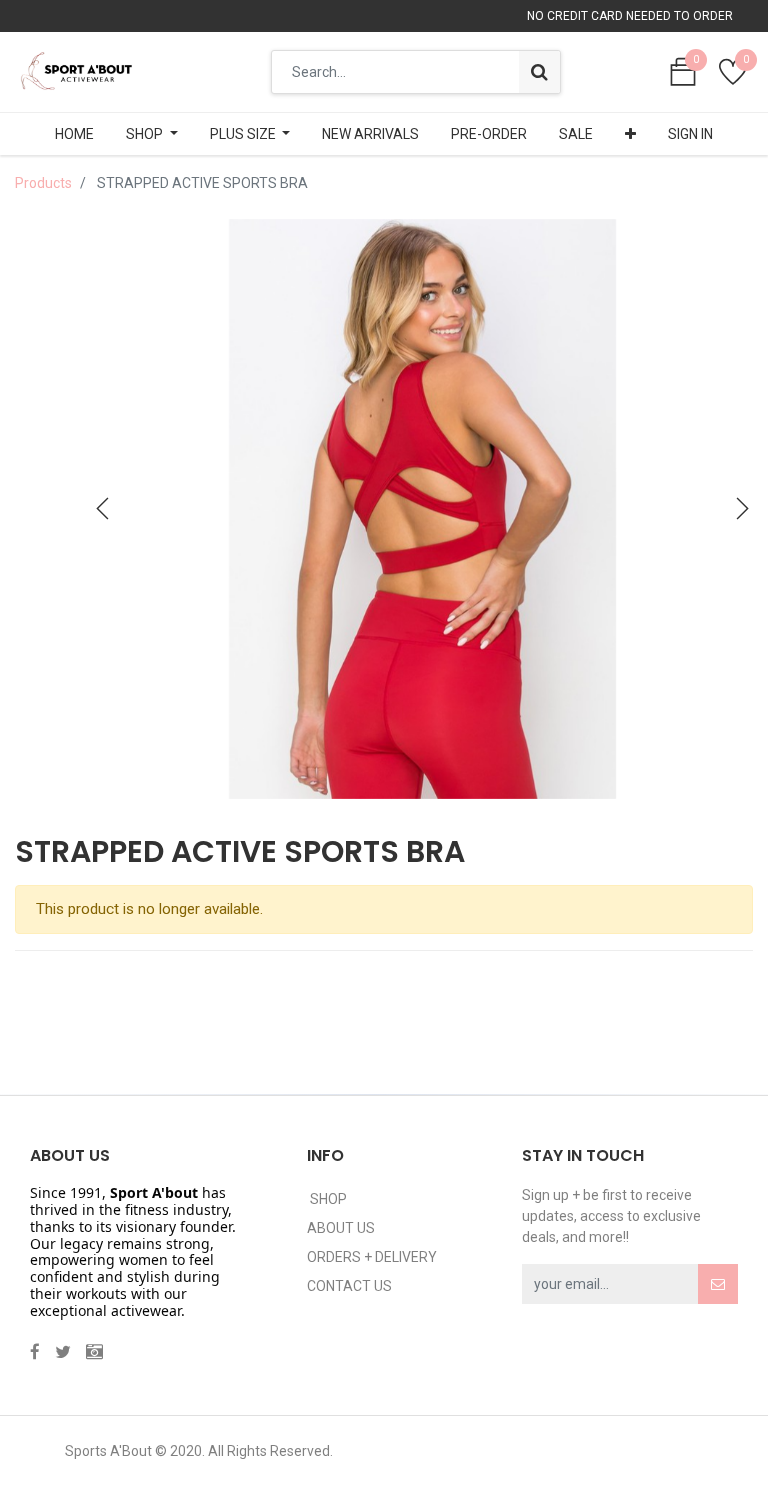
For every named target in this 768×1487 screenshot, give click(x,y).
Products (43, 183)
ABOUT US (341, 1228)
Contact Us (349, 1286)
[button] (630, 134)
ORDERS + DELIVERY (372, 1257)
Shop (327, 1199)
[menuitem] (74, 134)
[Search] (539, 72)
